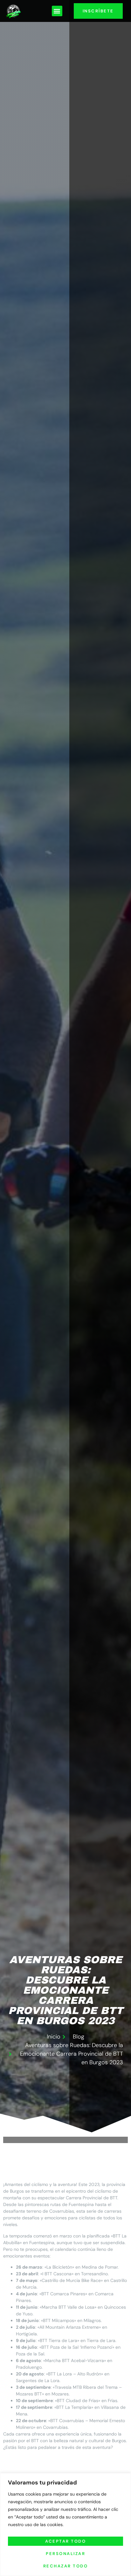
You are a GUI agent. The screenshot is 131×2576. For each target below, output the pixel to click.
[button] (57, 11)
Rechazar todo (66, 2566)
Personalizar (65, 2554)
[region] (65, 2525)
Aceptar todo (65, 2541)
